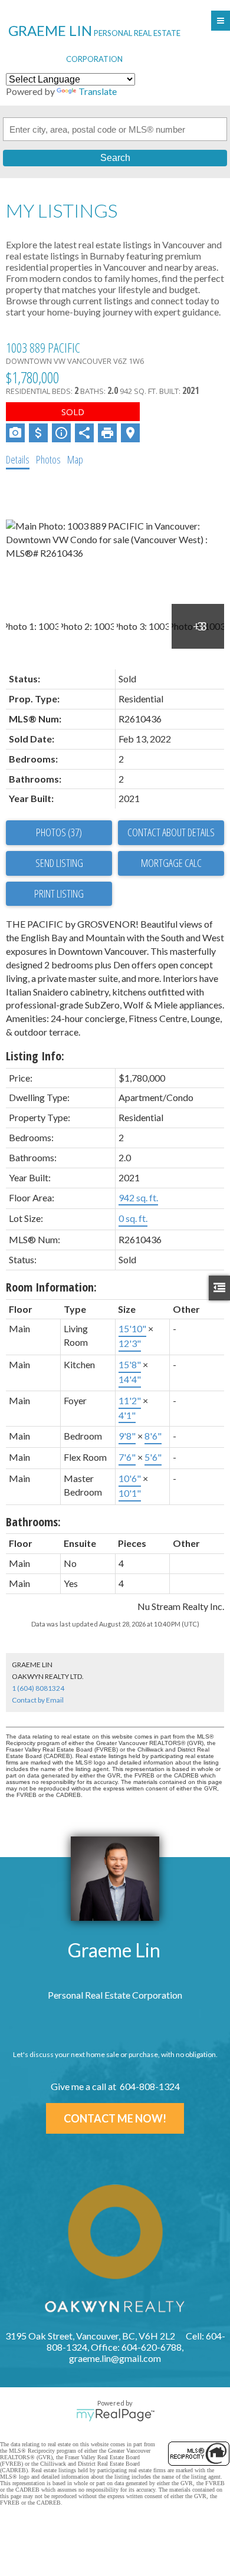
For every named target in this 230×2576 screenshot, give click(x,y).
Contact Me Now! (115, 2118)
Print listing (59, 893)
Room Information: (51, 1287)
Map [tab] (75, 459)
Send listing (59, 863)
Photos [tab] (48, 459)
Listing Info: (35, 1056)
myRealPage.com (115, 2415)
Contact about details (171, 832)
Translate (98, 91)
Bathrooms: (33, 1522)
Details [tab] (18, 459)
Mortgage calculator (171, 863)
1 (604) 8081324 (38, 1688)
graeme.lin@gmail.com (115, 2358)
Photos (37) (59, 832)
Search (115, 158)
